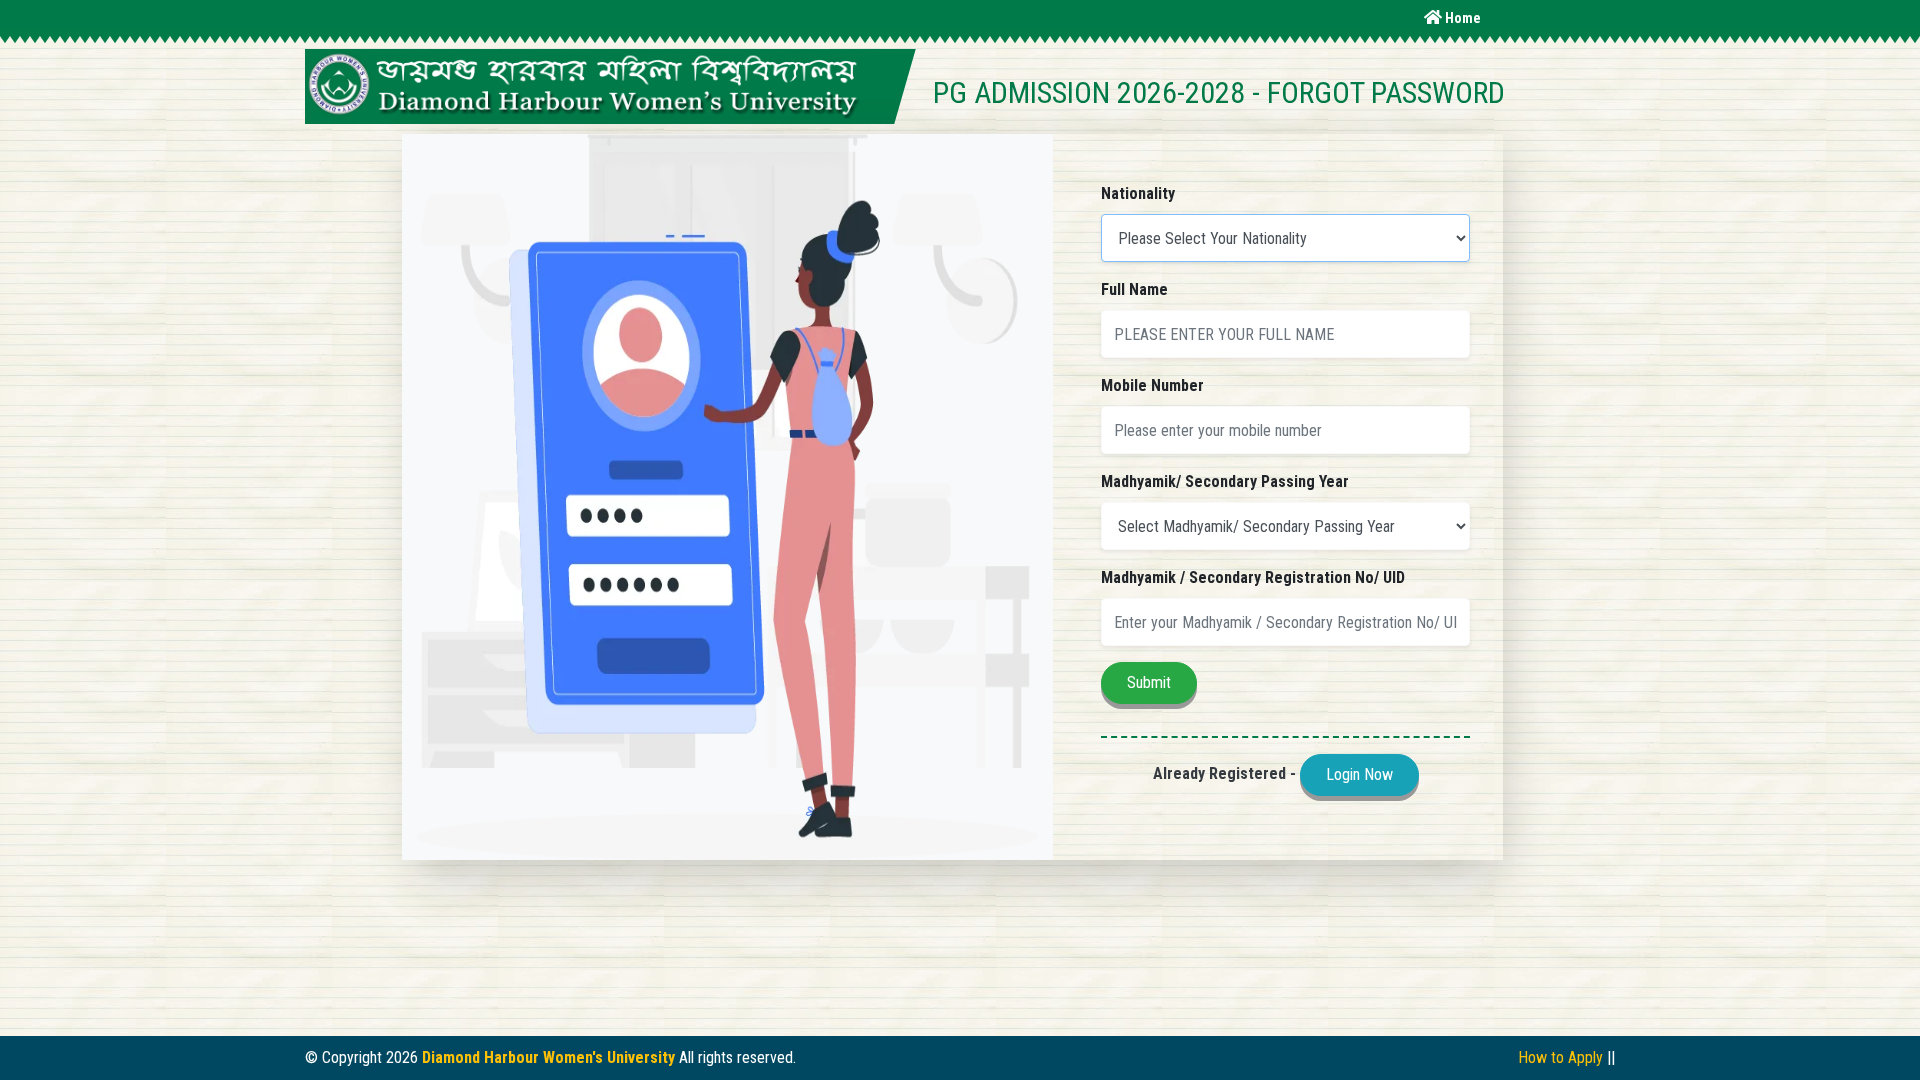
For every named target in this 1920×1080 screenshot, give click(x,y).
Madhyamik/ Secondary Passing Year (1225, 481)
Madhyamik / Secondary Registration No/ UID (1253, 577)
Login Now (1359, 774)
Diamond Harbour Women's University (548, 1057)
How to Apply (1560, 1057)
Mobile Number (1152, 385)
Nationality (1138, 193)
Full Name (1134, 289)
